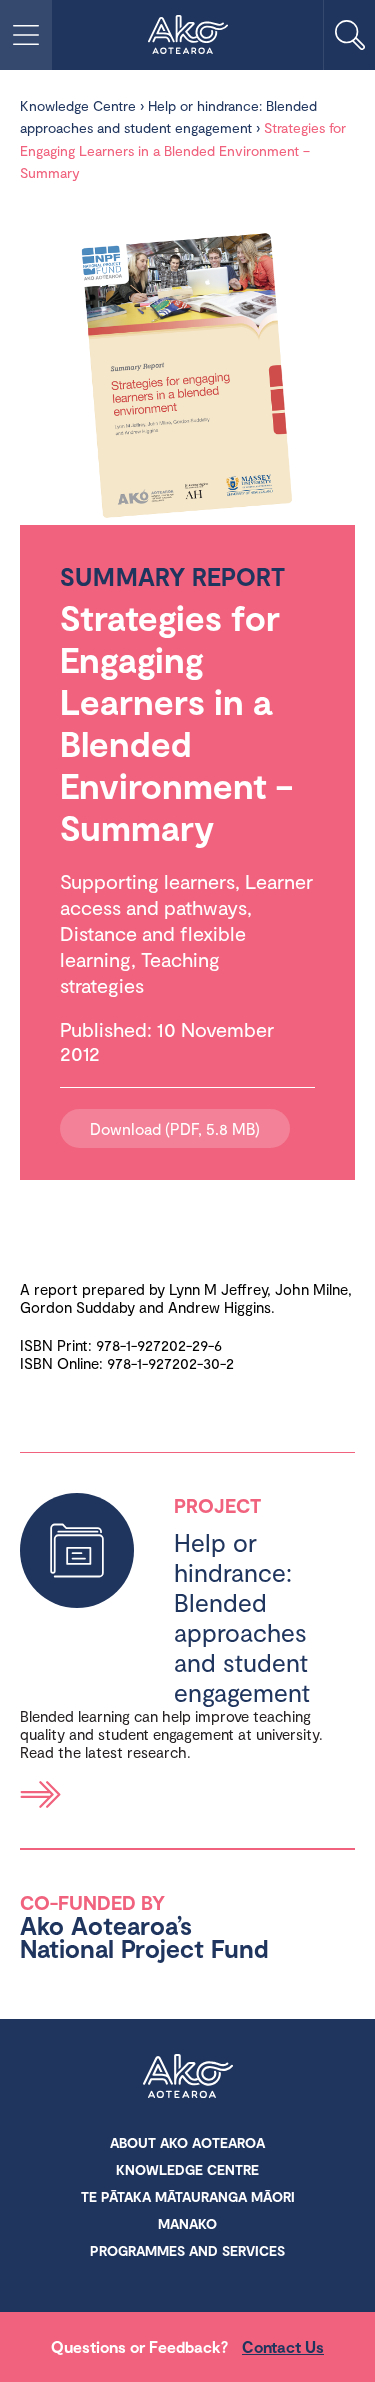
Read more (41, 1794)
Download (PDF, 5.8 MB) (175, 1128)
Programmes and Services (187, 2250)
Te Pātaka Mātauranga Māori (188, 2196)
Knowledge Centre (78, 105)
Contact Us (283, 2346)
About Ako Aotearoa (187, 2142)
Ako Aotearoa (188, 2078)
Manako (187, 2223)
